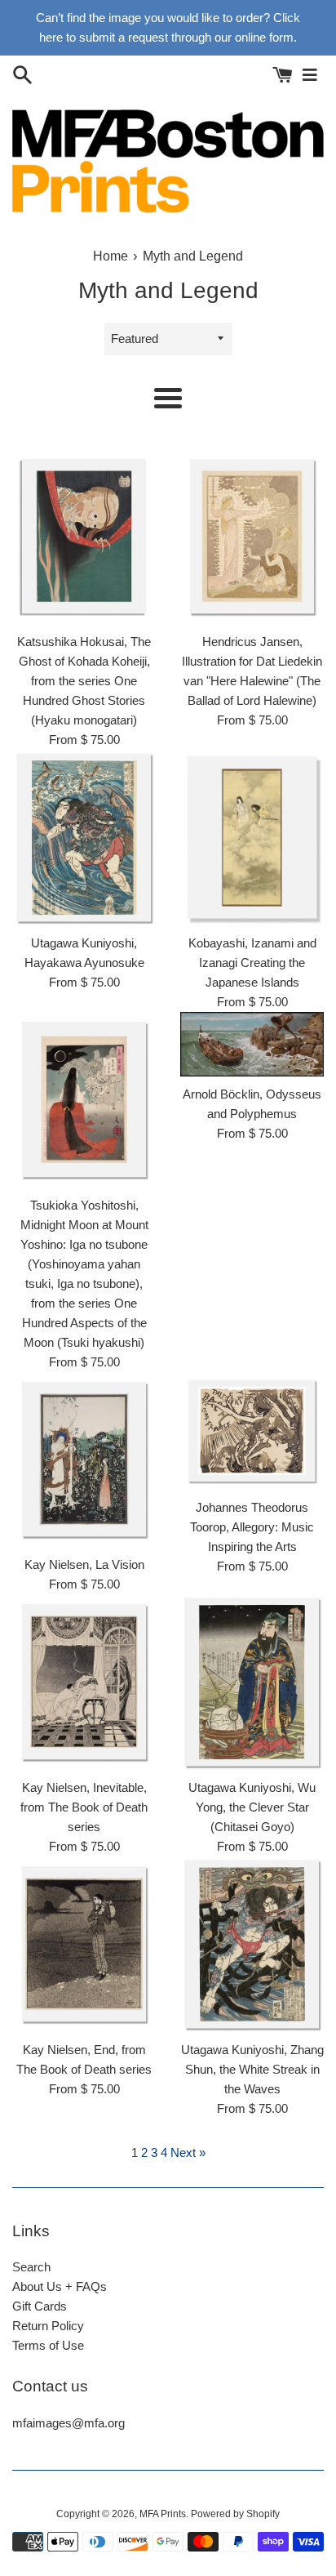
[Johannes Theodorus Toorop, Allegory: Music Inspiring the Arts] (252, 1431)
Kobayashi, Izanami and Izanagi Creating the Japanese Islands (252, 963)
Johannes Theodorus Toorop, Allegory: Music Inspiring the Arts (252, 1527)
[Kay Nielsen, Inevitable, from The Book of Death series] (84, 1682)
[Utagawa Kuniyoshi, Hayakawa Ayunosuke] (84, 838)
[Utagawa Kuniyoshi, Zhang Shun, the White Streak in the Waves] (252, 1944)
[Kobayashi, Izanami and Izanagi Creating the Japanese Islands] (252, 838)
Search (31, 2267)
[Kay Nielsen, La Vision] (84, 1460)
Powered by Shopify (235, 2514)
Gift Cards (40, 2306)
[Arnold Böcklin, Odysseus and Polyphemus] (252, 1044)
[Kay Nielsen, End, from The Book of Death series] (84, 1944)
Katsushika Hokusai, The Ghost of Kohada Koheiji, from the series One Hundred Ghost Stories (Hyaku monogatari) (84, 681)
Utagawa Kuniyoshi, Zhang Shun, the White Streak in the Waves (252, 2069)
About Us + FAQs (60, 2286)
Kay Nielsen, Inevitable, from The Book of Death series (84, 1807)
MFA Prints (163, 2514)
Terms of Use (48, 2345)
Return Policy (48, 2326)
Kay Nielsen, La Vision (84, 1564)
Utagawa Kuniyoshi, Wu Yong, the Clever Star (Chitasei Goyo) (252, 1807)
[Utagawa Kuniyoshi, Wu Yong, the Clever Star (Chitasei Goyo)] (252, 1682)
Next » (188, 2153)
